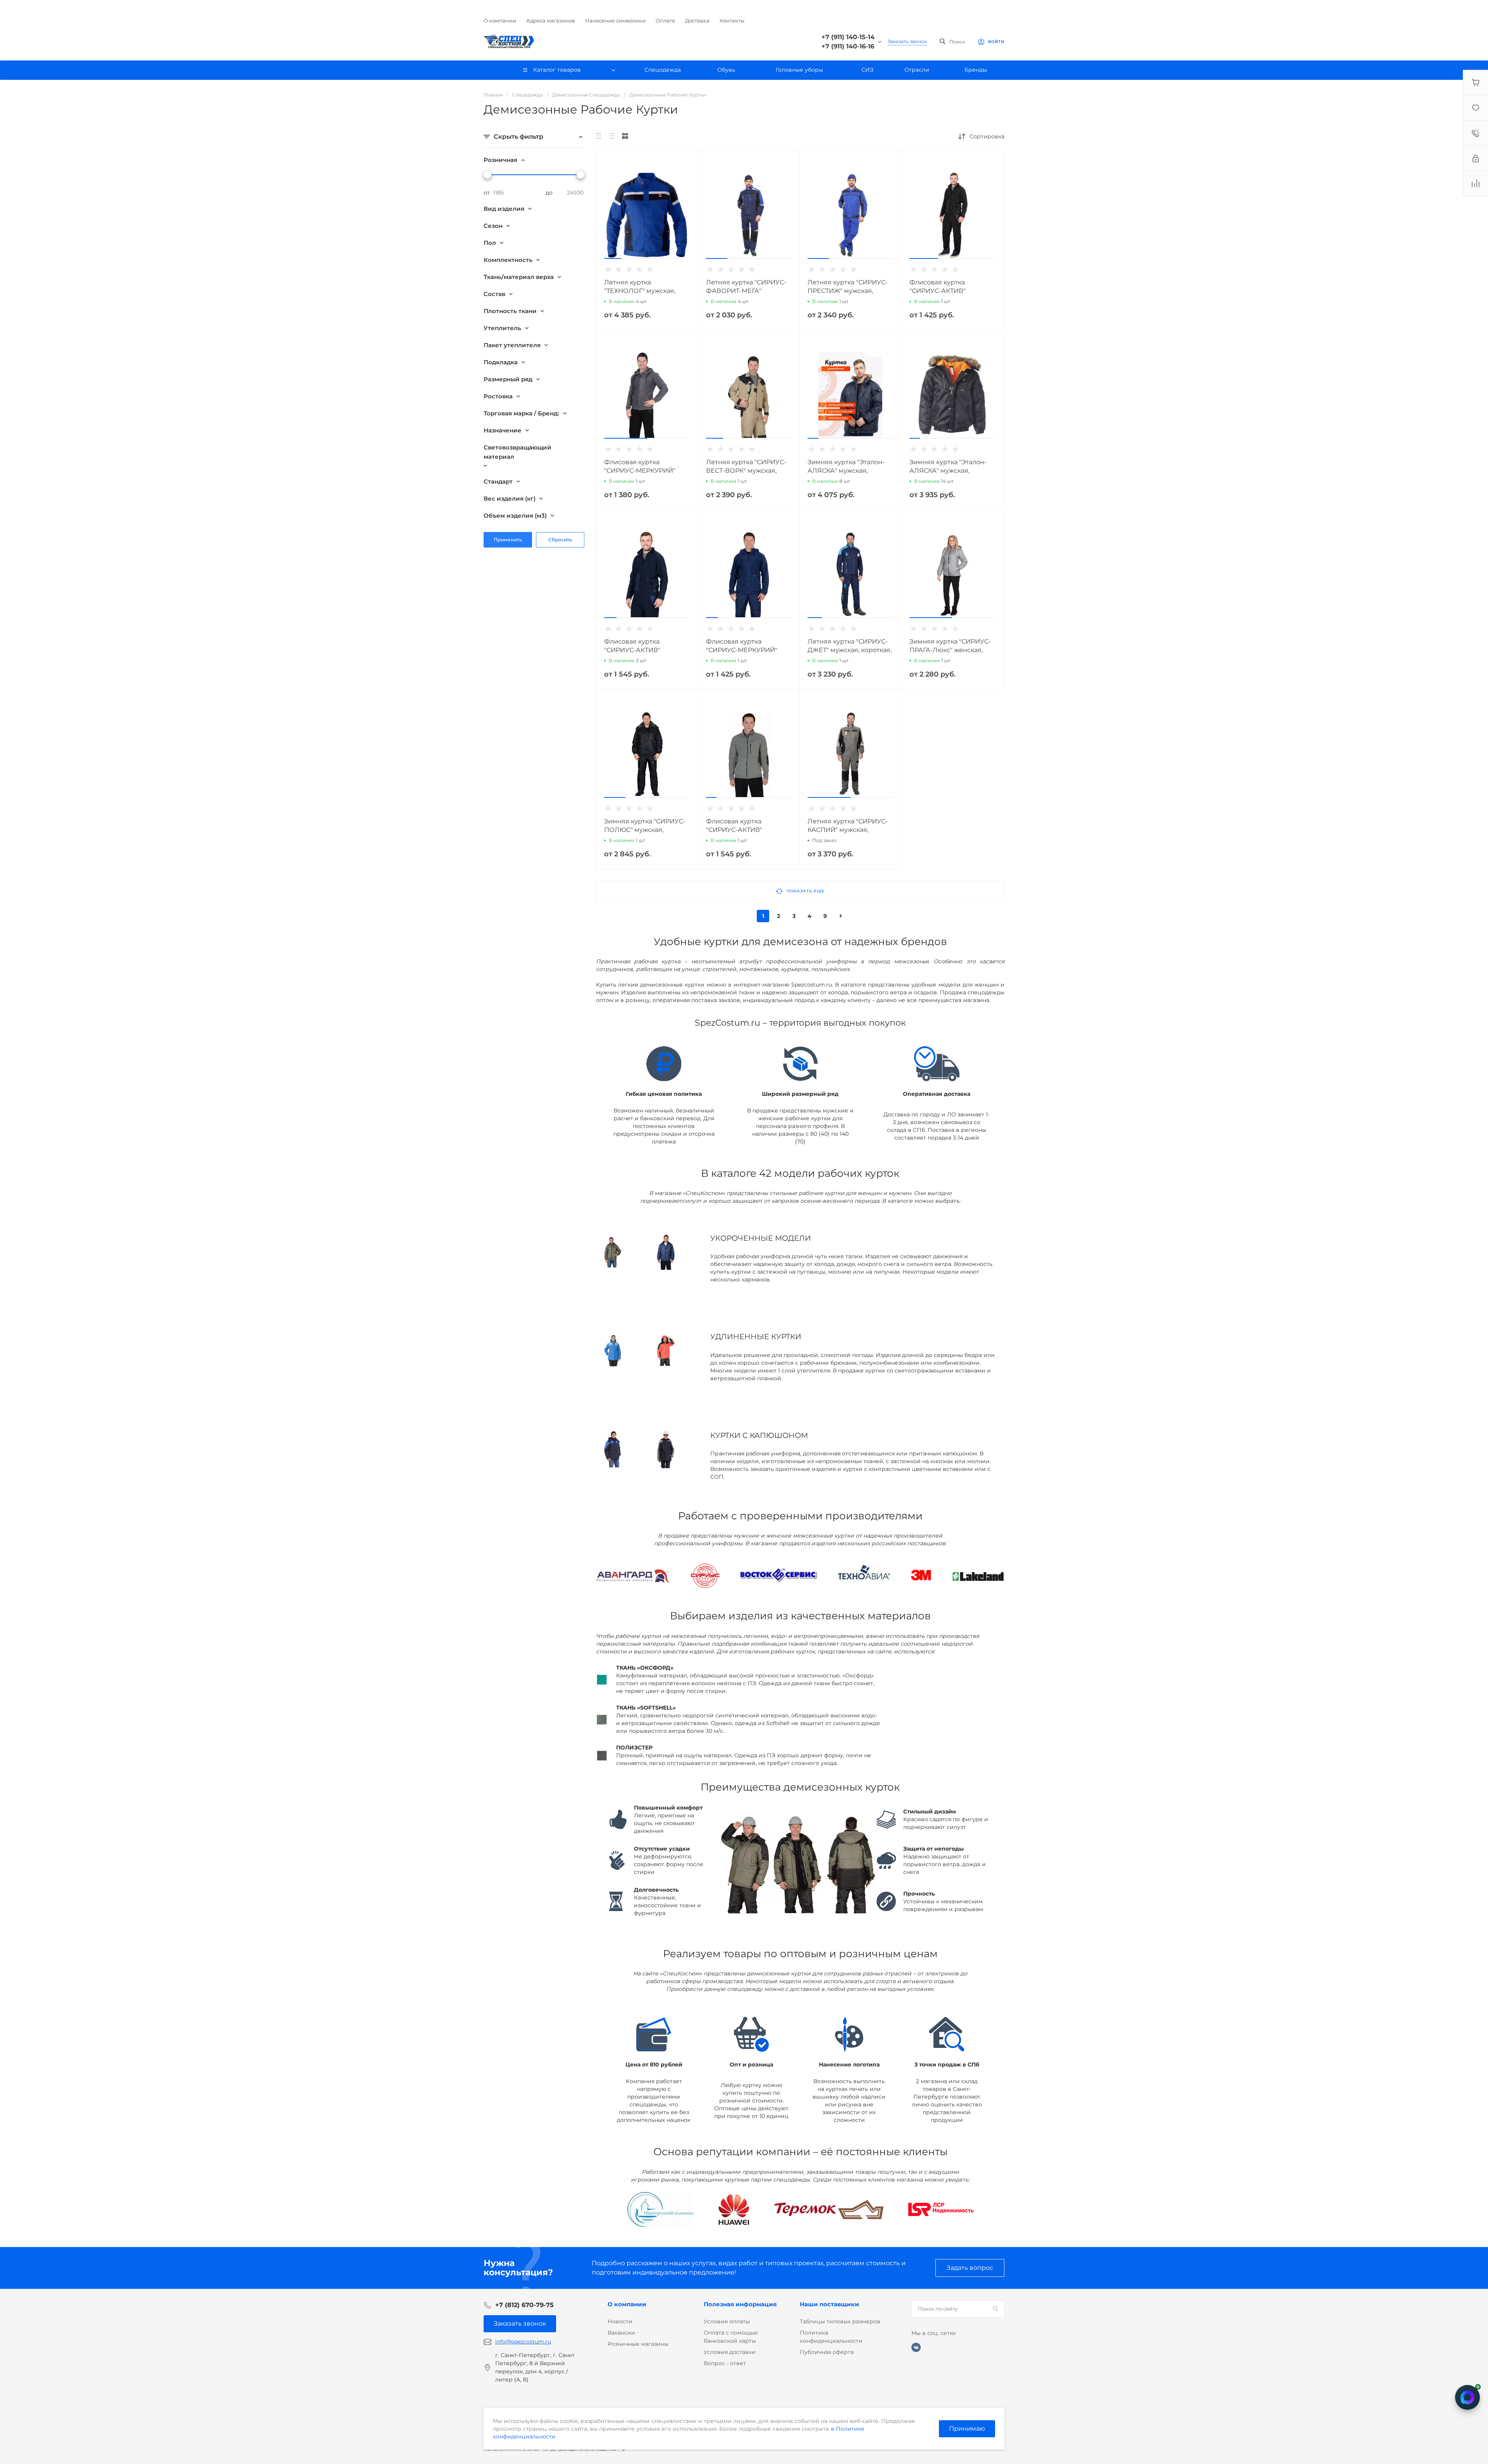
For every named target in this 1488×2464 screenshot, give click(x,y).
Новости (620, 2321)
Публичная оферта (827, 2352)
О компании (500, 21)
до (549, 193)
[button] (613, 258)
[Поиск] (995, 2309)
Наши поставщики (829, 2304)
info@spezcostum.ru (523, 2342)
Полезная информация (740, 2304)
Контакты (732, 21)
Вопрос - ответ (725, 2363)
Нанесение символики (615, 21)
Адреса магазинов (551, 21)
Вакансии (621, 2333)
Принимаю (967, 2429)
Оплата (665, 21)
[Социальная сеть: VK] (916, 2347)
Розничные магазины (638, 2344)
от (487, 193)
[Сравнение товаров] (1476, 183)
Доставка (697, 21)
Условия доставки (730, 2352)
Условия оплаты (727, 2321)
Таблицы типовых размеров (840, 2321)
